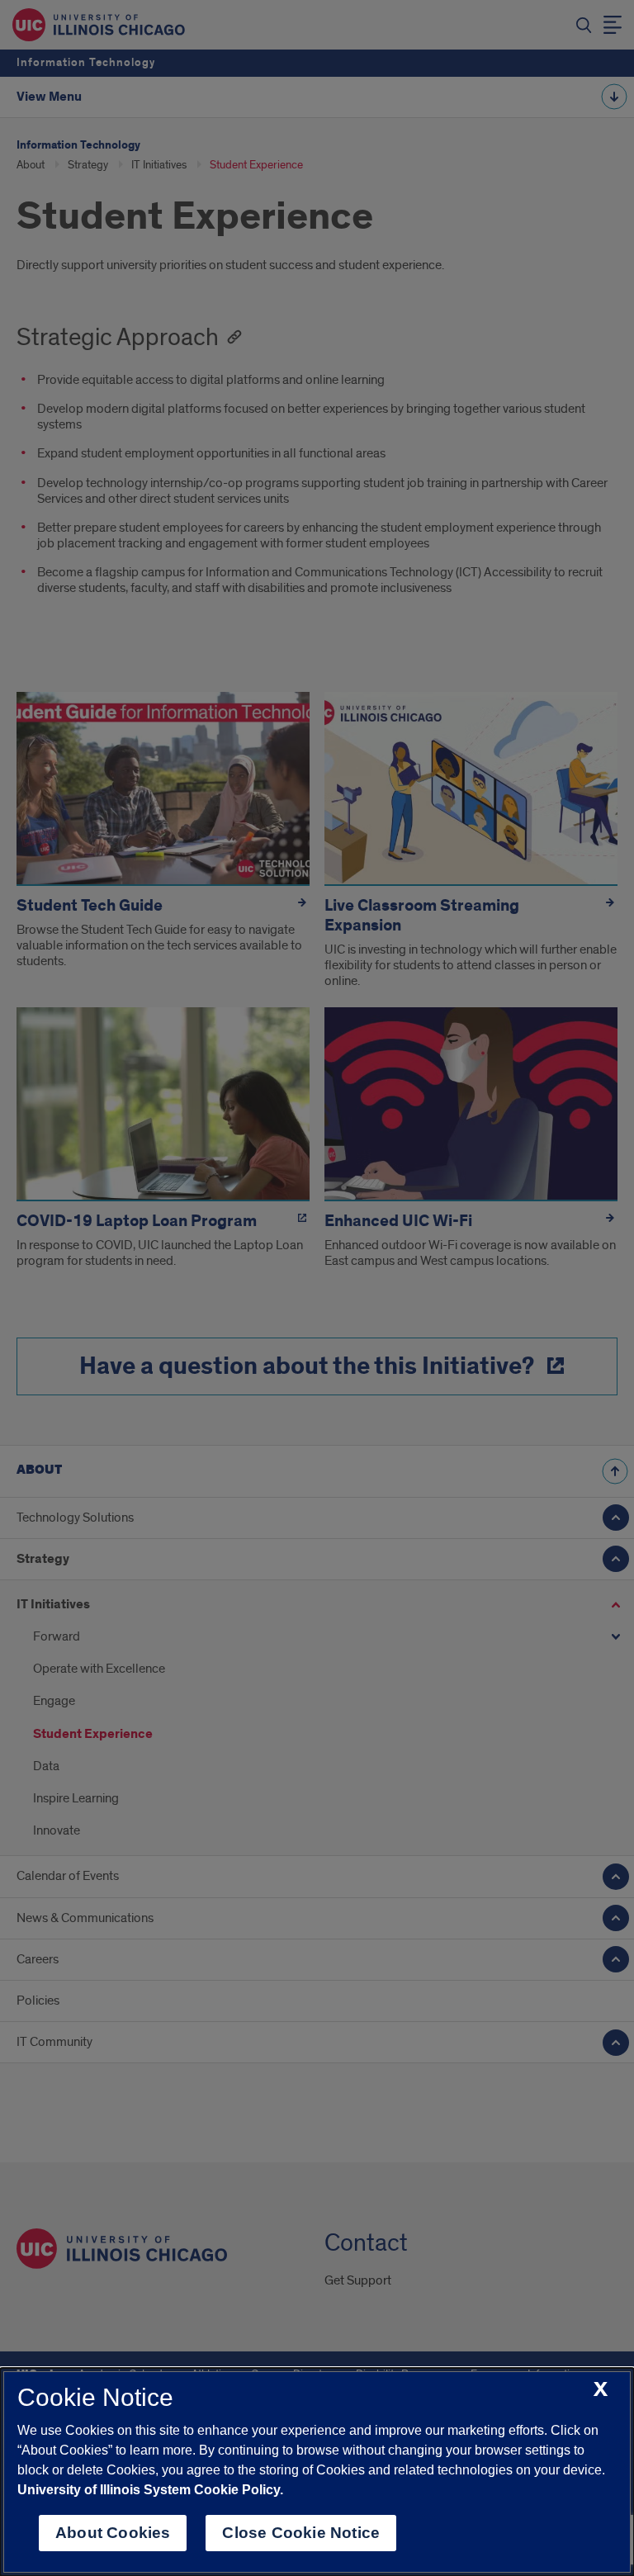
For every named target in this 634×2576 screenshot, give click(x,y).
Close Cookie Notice (301, 2533)
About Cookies (113, 2533)
